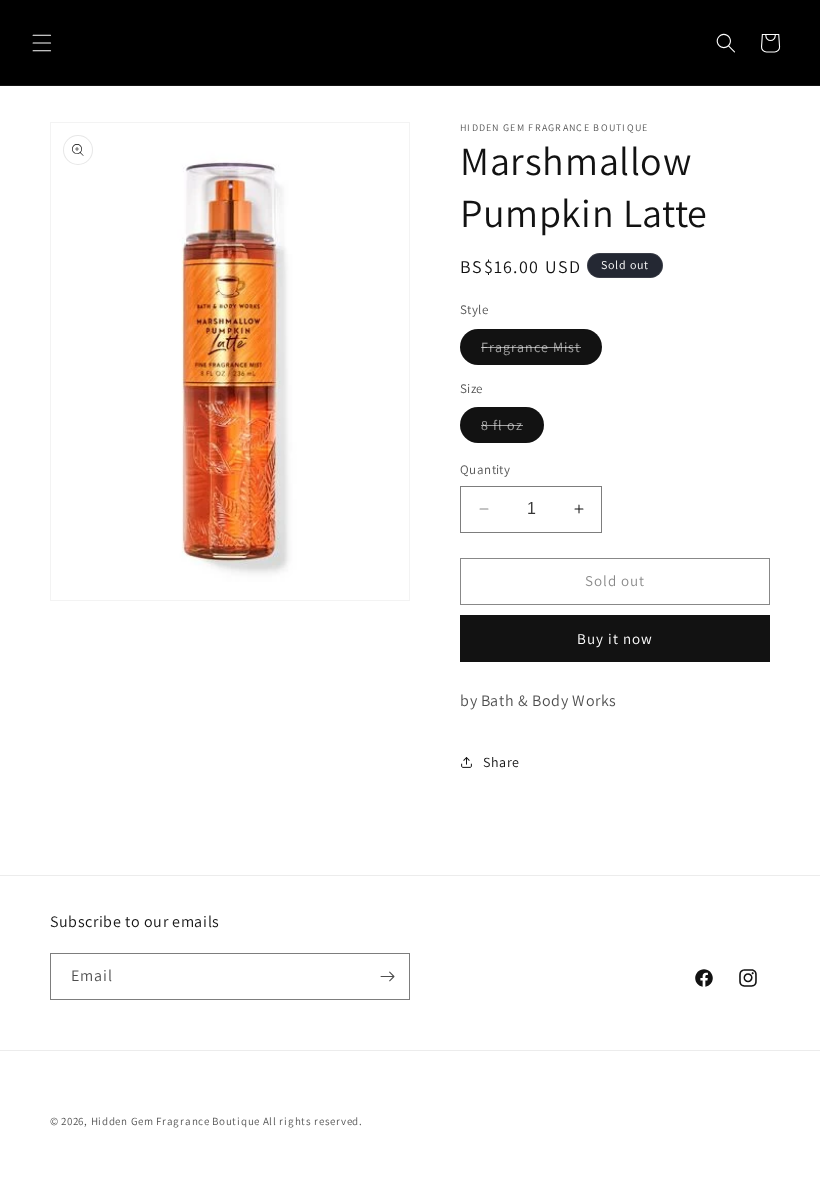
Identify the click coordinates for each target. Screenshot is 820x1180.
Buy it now (615, 638)
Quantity (485, 469)
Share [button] (501, 762)
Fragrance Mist (541, 351)
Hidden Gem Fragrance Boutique (175, 1121)
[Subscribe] (387, 976)
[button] (42, 43)
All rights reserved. (313, 1121)
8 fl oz (512, 429)
